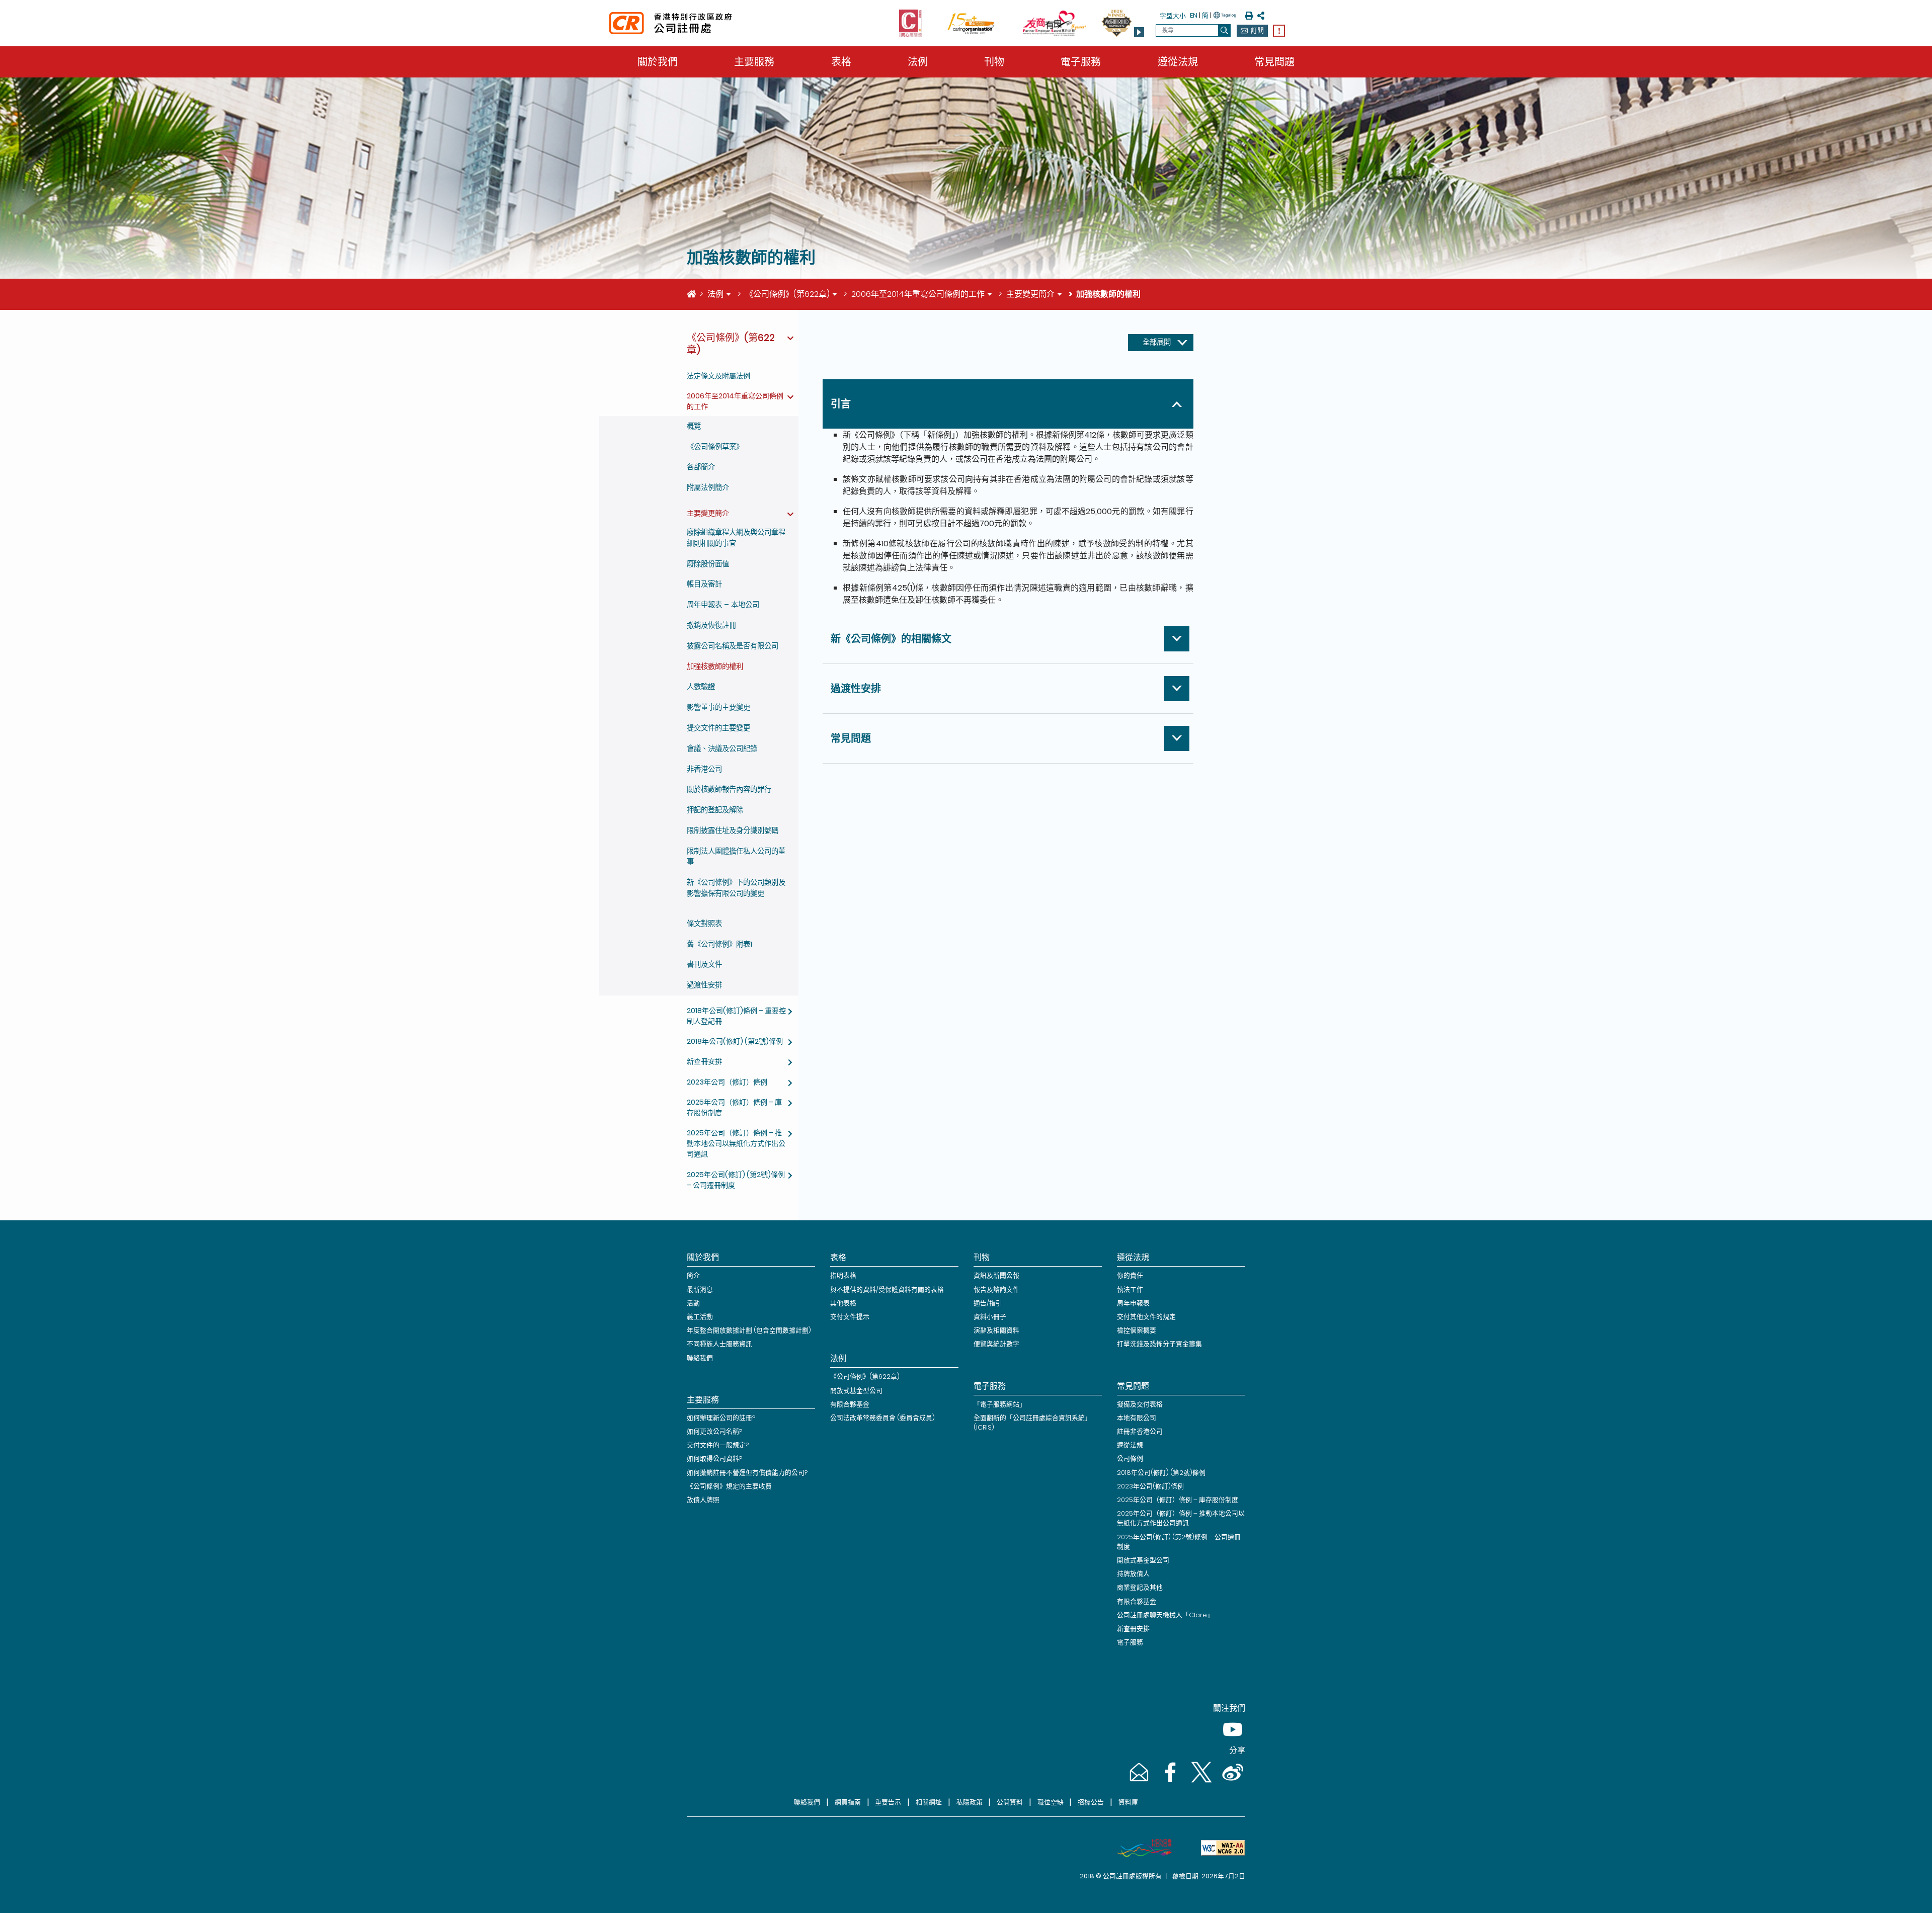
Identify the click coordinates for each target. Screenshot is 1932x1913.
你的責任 (1130, 1275)
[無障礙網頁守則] (1219, 1848)
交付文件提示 (850, 1317)
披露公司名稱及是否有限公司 (733, 646)
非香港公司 (704, 769)
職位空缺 (1051, 1802)
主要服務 (754, 62)
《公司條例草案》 (715, 447)
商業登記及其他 (1140, 1587)
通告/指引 (988, 1303)
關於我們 (658, 62)
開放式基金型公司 (856, 1391)
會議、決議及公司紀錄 (722, 748)
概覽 (694, 426)
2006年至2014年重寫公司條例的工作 (918, 294)
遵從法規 (1178, 62)
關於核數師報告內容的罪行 (729, 789)
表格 (841, 62)
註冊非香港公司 (1140, 1431)
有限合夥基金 (850, 1404)
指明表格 (843, 1275)
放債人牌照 (703, 1500)
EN (1194, 15)
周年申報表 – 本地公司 (723, 605)
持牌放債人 (1133, 1574)
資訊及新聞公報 (996, 1275)
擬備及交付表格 (1140, 1404)
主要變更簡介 (1030, 294)
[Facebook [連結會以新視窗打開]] (1169, 1782)
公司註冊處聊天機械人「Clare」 (1165, 1615)
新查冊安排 (704, 1061)
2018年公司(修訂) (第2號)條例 (735, 1041)
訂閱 (1257, 30)
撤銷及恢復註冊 (711, 625)
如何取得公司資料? (714, 1459)
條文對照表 (704, 924)
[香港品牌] (1140, 1848)
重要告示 (888, 1802)
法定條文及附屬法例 (718, 376)
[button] (1139, 32)
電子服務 (1081, 62)
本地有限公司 (1137, 1418)
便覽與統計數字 (996, 1344)
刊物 (994, 62)
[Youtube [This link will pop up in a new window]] (1231, 1739)
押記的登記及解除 (715, 810)
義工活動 (700, 1317)
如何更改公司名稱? (714, 1431)
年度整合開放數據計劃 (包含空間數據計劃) (749, 1330)
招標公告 (1091, 1802)
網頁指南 (848, 1802)
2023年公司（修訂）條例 (727, 1082)
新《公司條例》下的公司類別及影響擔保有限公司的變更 (736, 888)
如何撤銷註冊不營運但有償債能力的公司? (747, 1473)
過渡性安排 (704, 985)
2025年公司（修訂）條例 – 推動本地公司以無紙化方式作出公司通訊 (736, 1143)
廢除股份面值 (708, 564)
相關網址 (929, 1802)
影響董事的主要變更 (718, 707)
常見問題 (1274, 62)
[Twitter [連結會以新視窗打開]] (1200, 1782)
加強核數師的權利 (715, 667)
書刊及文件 (704, 964)
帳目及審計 (704, 584)
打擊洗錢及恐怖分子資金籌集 (1159, 1344)
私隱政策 (970, 1802)
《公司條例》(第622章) (787, 294)
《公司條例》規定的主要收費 (729, 1486)
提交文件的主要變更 (718, 728)
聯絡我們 (700, 1358)
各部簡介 (701, 467)
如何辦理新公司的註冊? (721, 1418)
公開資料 (1010, 1802)
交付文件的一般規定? (718, 1445)
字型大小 (1173, 16)
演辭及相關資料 (996, 1330)
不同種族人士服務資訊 (719, 1344)
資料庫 (1128, 1802)
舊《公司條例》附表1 (719, 944)
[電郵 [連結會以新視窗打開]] (1138, 1782)
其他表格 (843, 1303)
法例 (918, 62)
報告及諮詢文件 (996, 1290)
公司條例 (1130, 1459)
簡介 (693, 1275)
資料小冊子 (990, 1317)
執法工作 (1130, 1290)
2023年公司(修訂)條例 (1150, 1486)
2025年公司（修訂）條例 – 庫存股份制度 (1178, 1500)
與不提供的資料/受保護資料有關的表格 (887, 1290)
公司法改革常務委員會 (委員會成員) (882, 1418)
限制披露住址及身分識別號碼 (733, 830)
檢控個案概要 (1137, 1330)
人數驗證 (701, 687)
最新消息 (700, 1290)
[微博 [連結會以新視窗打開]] (1231, 1782)
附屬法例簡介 (708, 487)
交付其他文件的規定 (1146, 1317)
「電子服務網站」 (1000, 1404)
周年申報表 (1133, 1303)
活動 (693, 1303)
